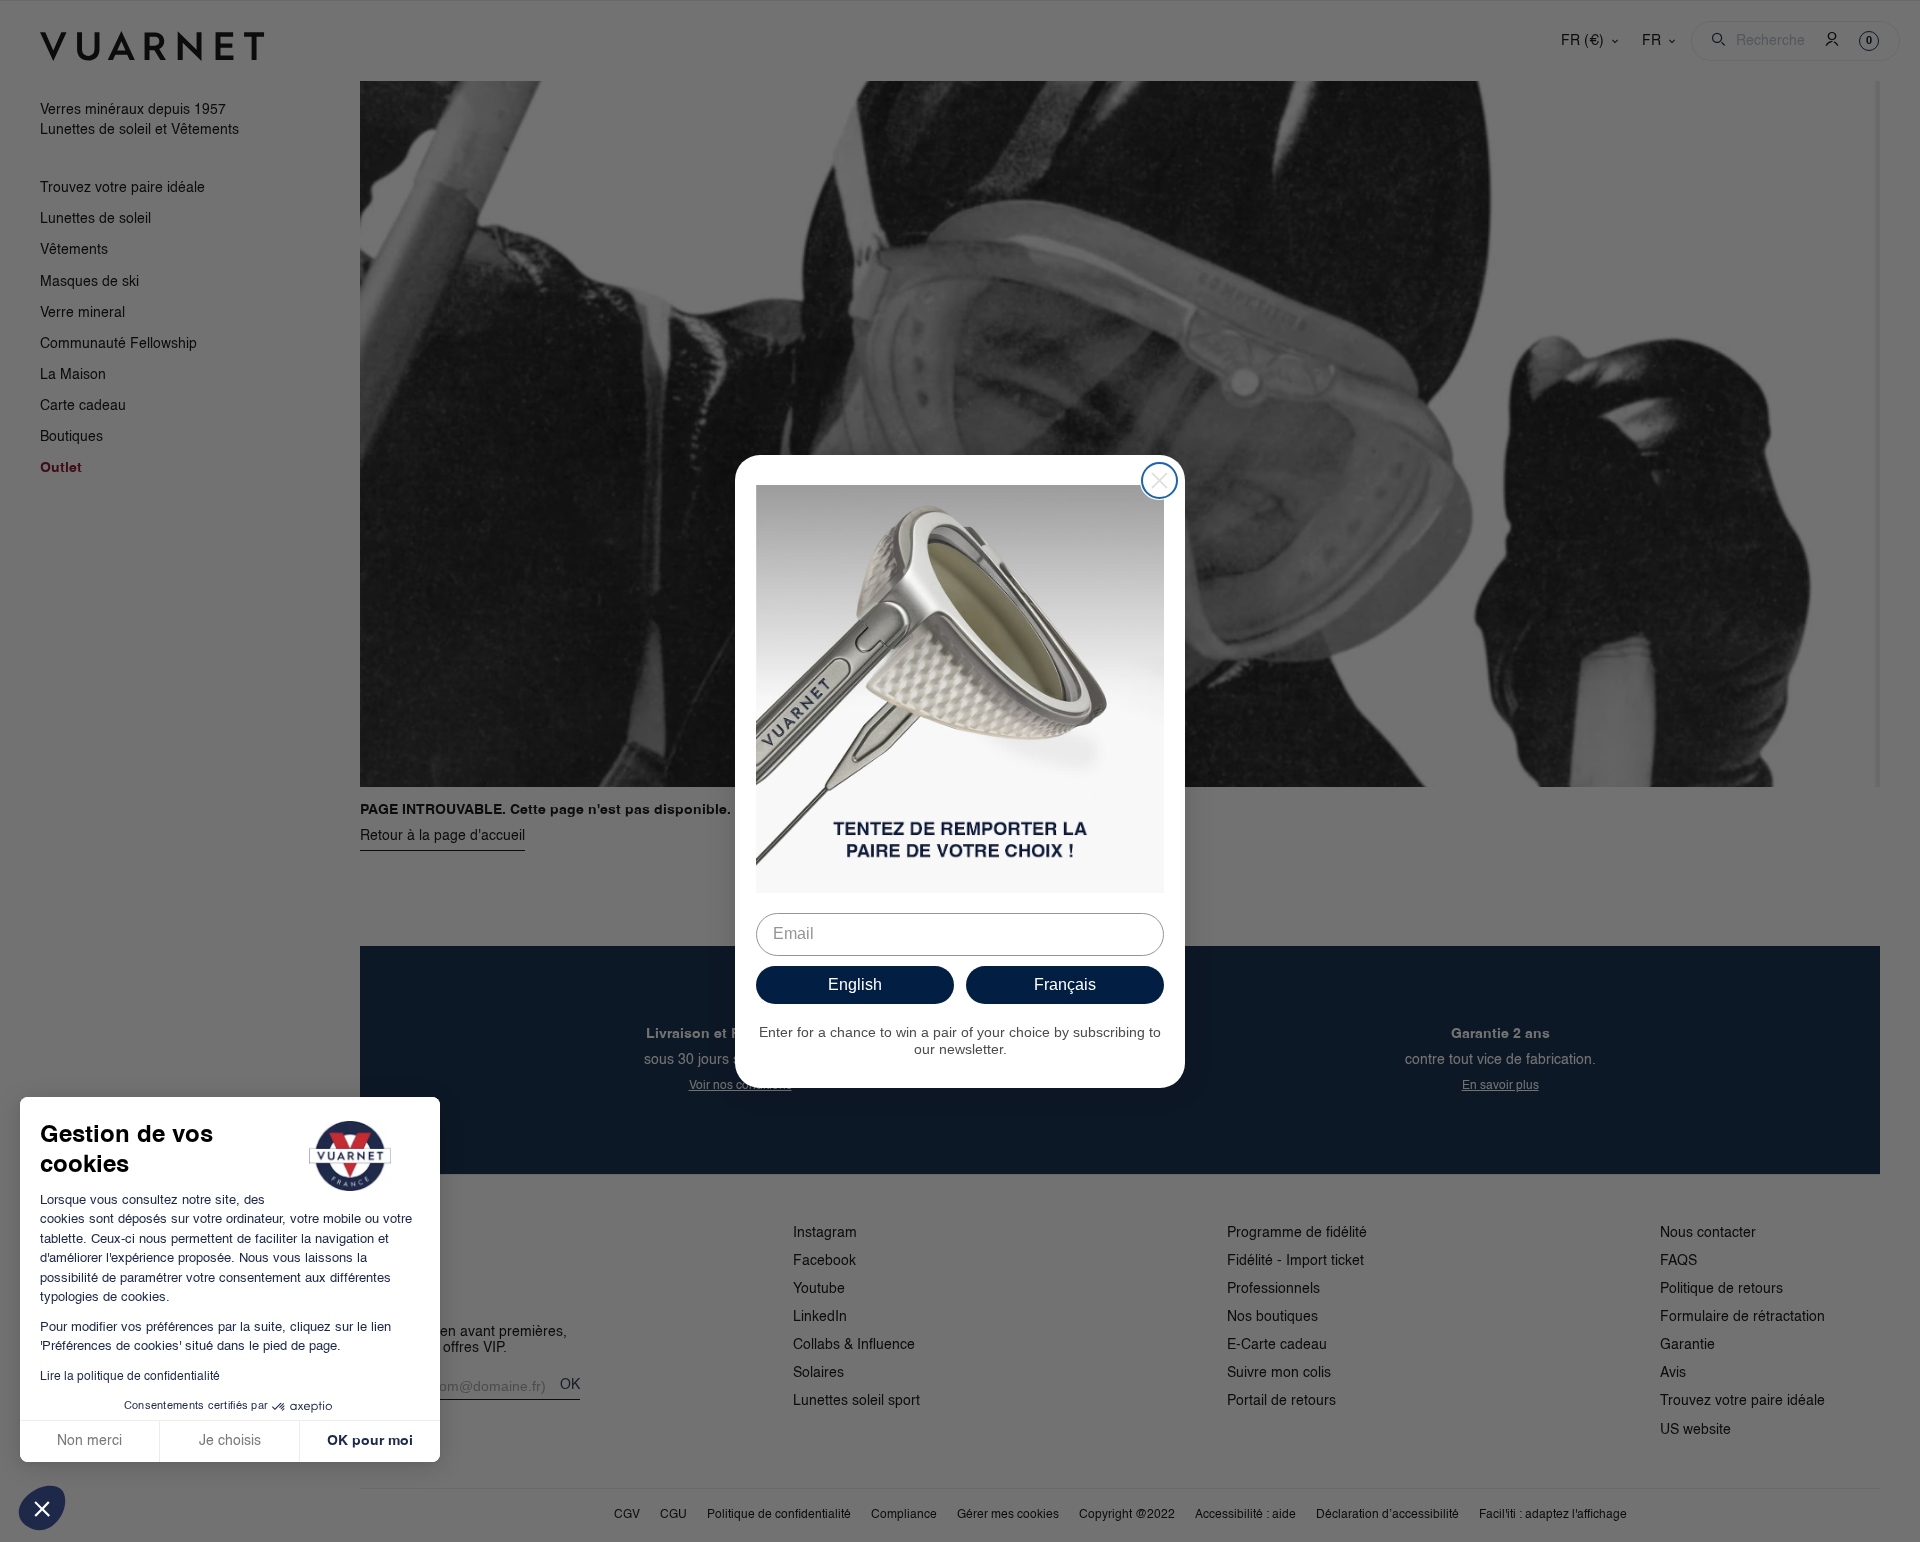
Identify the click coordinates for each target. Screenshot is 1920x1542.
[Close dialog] (1159, 480)
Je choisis (230, 1441)
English (855, 984)
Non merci (89, 1441)
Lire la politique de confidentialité (130, 1377)
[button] (42, 1508)
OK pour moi (370, 1441)
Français (1065, 984)
